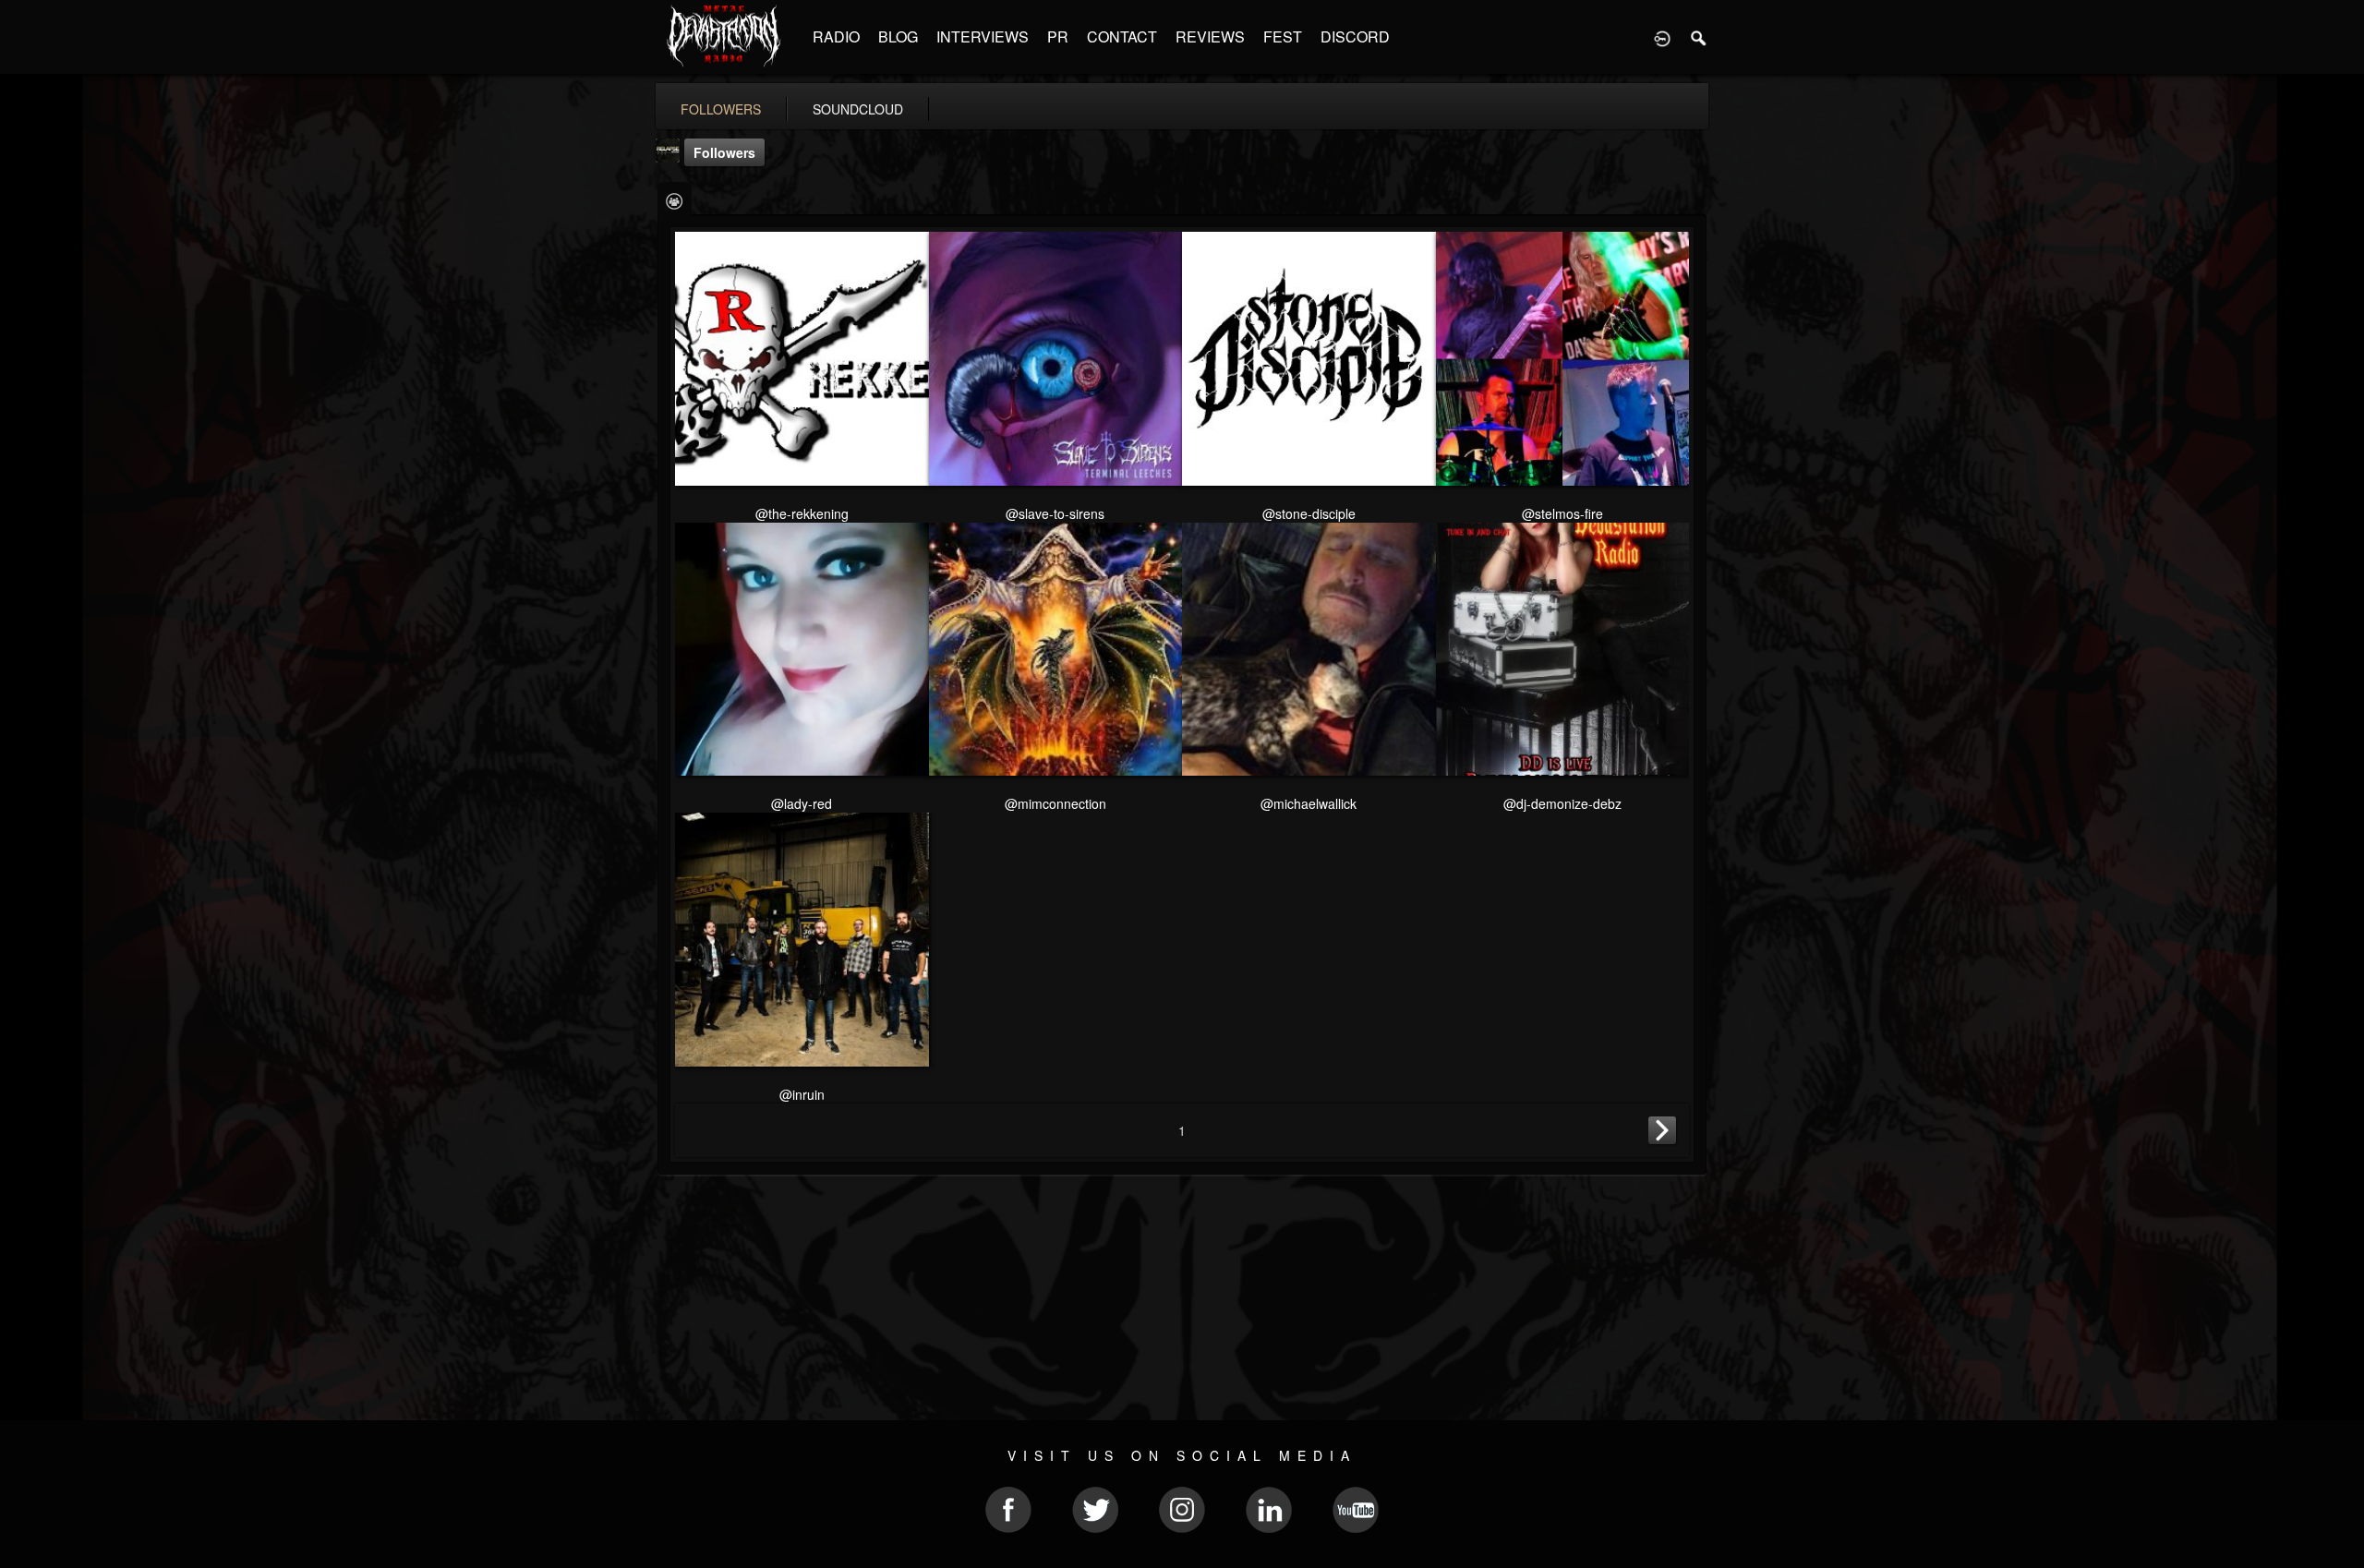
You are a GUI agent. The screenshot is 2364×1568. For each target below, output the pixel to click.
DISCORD (1355, 36)
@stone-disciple (1309, 513)
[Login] (1662, 37)
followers (721, 109)
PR (1058, 36)
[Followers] (675, 200)
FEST (1283, 36)
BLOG (898, 36)
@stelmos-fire (1562, 513)
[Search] (1699, 37)
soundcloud (858, 109)
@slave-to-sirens (1055, 513)
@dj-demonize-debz (1562, 803)
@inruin (802, 1094)
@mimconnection (1055, 803)
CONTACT (1122, 36)
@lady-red (802, 803)
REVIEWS (1210, 36)
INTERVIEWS (983, 36)
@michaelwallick (1309, 803)
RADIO (836, 36)
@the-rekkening (802, 513)
